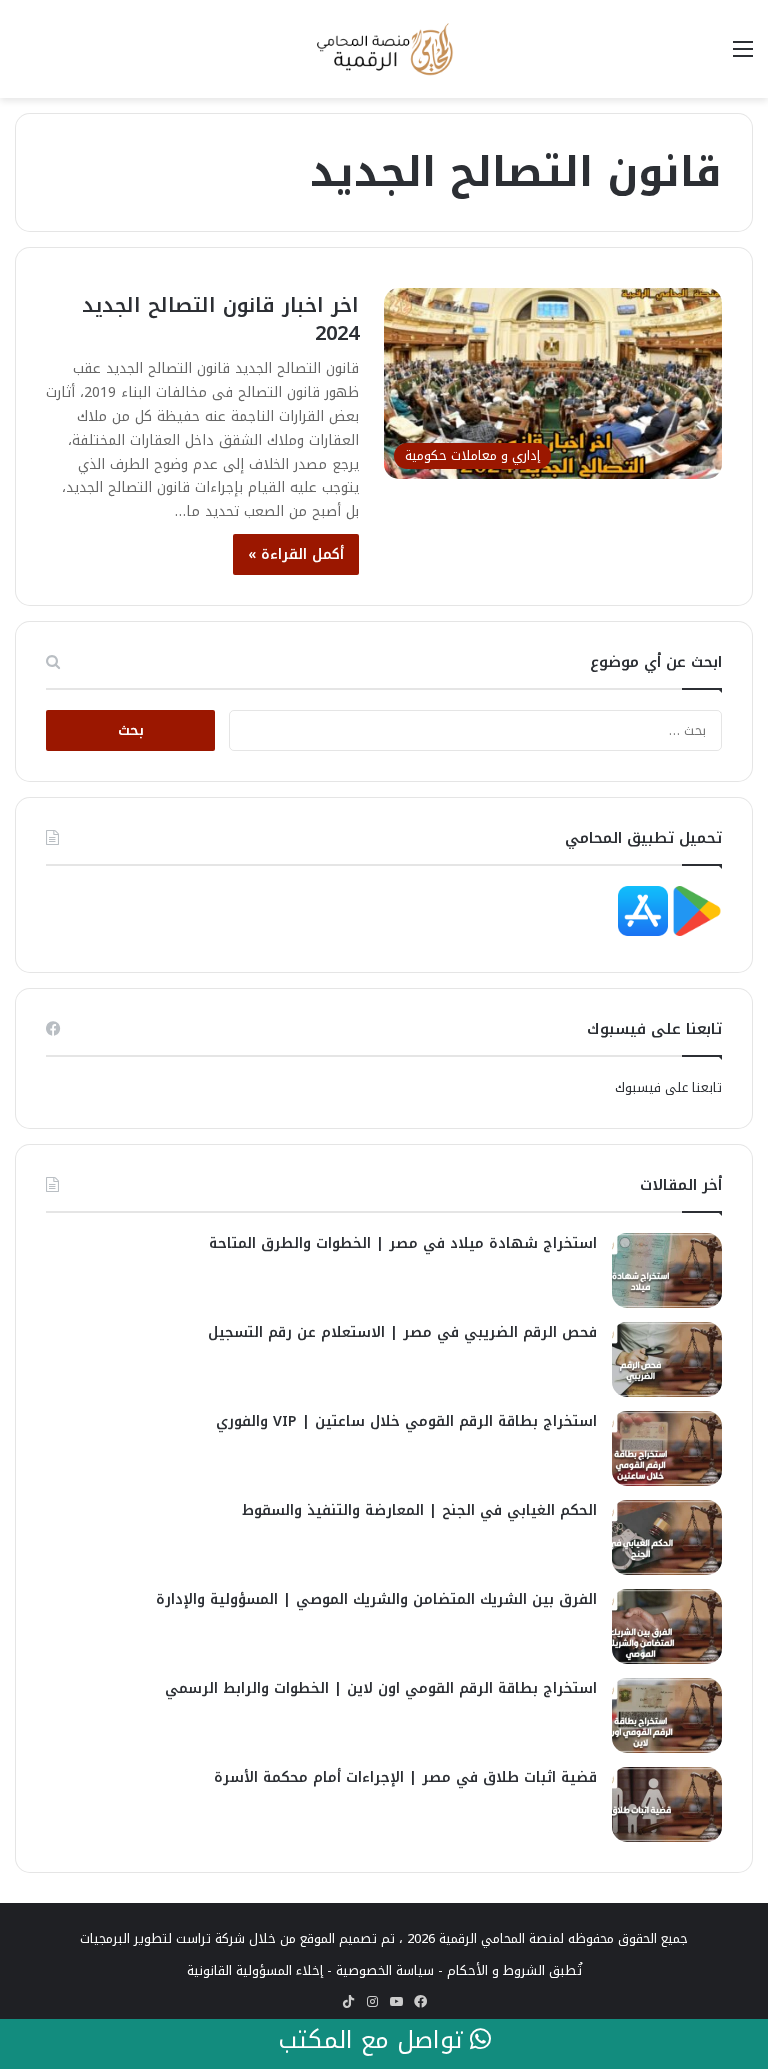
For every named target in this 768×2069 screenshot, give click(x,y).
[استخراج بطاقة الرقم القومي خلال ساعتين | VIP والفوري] (667, 1448)
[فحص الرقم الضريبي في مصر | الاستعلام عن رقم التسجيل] (667, 1359)
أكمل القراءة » (296, 554)
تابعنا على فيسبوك (668, 1087)
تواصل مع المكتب (374, 2041)
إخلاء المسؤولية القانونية (255, 1970)
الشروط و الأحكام (496, 1970)
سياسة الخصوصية (385, 1970)
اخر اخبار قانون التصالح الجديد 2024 (220, 319)
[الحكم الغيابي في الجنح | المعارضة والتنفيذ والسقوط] (667, 1537)
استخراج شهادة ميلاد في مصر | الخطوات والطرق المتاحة (403, 1243)
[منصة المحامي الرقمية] (384, 49)
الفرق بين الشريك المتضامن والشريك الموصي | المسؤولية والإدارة (376, 1599)
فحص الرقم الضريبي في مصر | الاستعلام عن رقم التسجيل (402, 1332)
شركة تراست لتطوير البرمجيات (162, 1938)
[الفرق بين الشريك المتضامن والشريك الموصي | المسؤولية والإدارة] (667, 1626)
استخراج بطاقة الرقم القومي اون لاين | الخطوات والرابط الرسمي (381, 1688)
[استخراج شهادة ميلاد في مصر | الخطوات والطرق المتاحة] (667, 1270)
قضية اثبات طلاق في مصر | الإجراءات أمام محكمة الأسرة (405, 1777)
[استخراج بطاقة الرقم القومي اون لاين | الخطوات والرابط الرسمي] (667, 1715)
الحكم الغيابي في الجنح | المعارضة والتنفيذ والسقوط (419, 1510)
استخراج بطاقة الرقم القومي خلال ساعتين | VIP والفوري (406, 1421)
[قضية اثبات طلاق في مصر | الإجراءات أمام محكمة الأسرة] (667, 1804)
